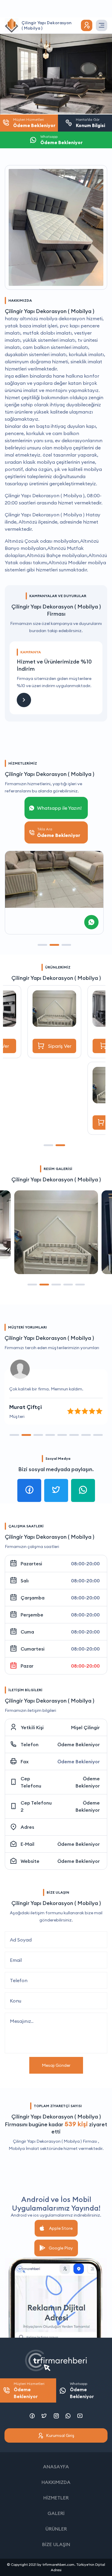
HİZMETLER (56, 2498)
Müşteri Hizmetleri (29, 2390)
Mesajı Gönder (56, 2065)
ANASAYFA (56, 2467)
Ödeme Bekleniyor (79, 1744)
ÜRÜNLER (56, 2529)
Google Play (61, 2248)
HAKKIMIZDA (56, 2482)
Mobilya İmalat (24, 2148)
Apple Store (61, 2228)
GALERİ (56, 2513)
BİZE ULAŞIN (56, 2544)
